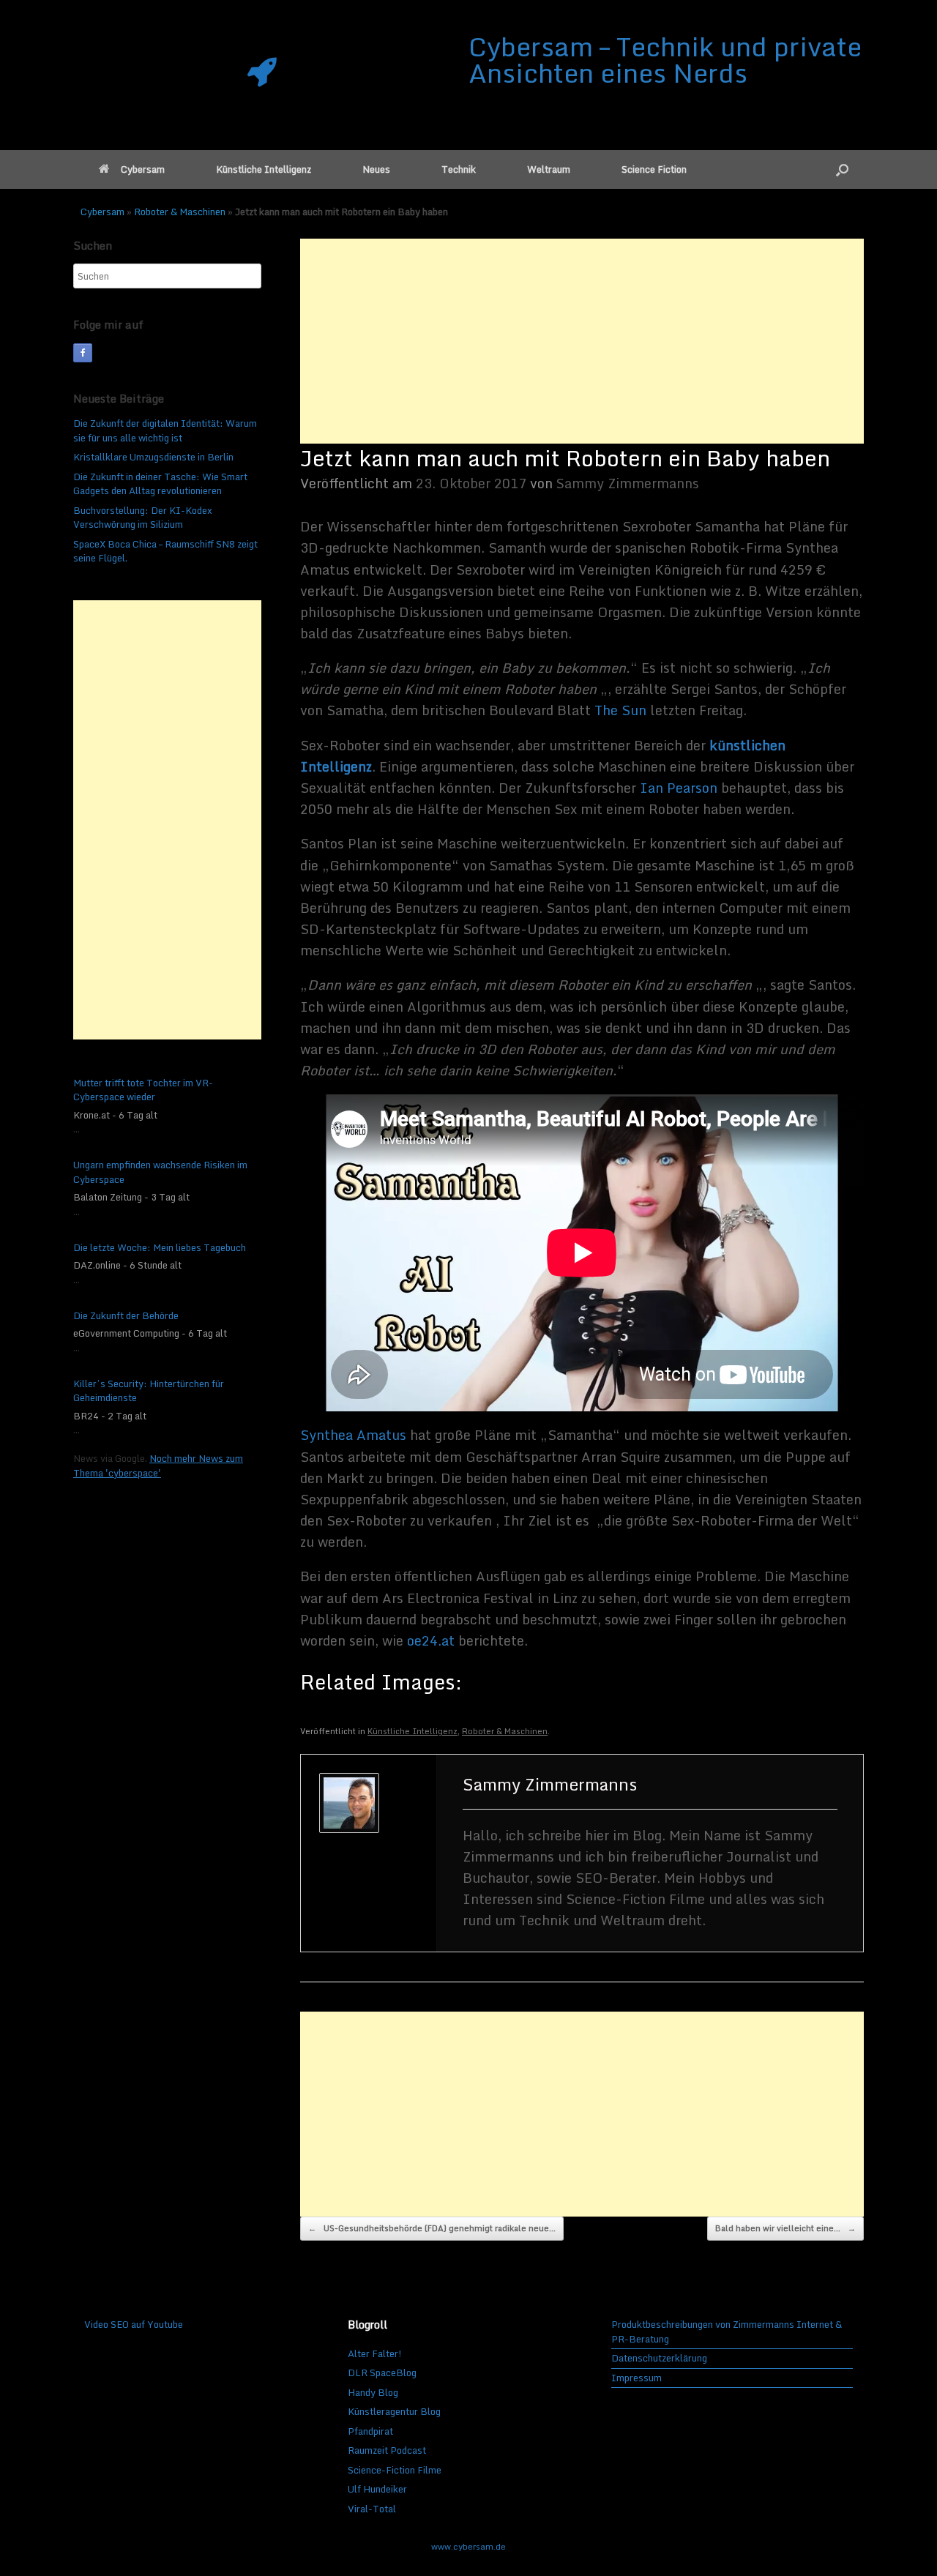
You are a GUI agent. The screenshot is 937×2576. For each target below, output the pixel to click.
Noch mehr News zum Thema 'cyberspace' (158, 1466)
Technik (459, 169)
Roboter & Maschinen (180, 212)
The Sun (620, 710)
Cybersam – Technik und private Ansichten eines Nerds (665, 59)
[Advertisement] (582, 341)
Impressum (637, 2378)
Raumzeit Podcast (387, 2450)
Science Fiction (654, 169)
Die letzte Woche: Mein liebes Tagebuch (160, 1248)
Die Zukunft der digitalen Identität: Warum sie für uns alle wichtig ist (165, 430)
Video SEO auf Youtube (134, 2324)
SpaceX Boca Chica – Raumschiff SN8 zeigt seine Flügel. (165, 551)
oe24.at (431, 1640)
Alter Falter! (375, 2353)
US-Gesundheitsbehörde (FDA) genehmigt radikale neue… (432, 2228)
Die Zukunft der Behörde (126, 1316)
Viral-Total (372, 2509)
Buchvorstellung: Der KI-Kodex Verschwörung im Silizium (143, 518)
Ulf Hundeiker (377, 2489)
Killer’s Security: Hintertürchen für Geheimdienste (149, 1391)
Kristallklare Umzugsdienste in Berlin (153, 457)
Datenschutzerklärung (659, 2359)
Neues (376, 169)
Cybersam (143, 169)
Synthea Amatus (353, 1435)
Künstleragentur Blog (394, 2411)
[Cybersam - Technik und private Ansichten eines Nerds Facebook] (83, 353)
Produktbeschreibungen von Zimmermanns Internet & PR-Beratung (727, 2332)
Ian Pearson (679, 788)
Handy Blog (373, 2392)
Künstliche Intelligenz (264, 169)
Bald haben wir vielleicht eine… (785, 2228)
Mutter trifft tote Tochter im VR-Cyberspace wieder (143, 1090)
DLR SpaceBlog (382, 2372)
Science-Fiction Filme (395, 2470)
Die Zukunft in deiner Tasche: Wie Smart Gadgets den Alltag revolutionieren (160, 484)
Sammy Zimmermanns (628, 483)
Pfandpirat (370, 2431)
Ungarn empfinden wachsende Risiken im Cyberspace (160, 1172)
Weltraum (549, 169)
